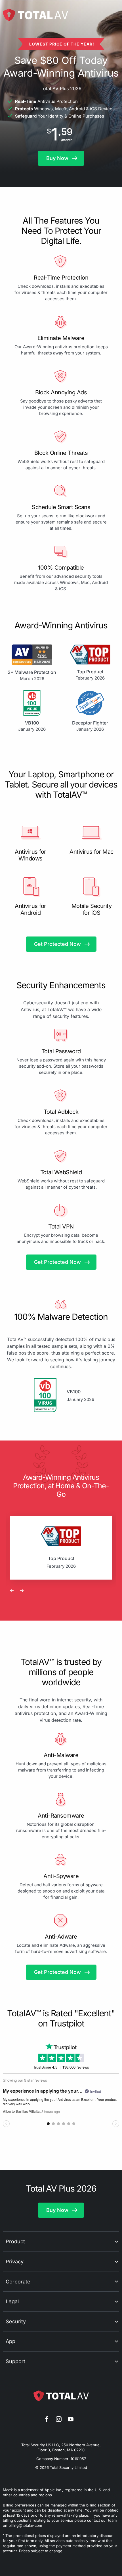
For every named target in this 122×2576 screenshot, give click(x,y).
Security (16, 2321)
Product (15, 2241)
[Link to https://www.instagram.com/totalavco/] (59, 2420)
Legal (12, 2301)
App (10, 2341)
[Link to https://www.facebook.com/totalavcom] (47, 2420)
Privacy (15, 2262)
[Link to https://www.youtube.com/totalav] (71, 2420)
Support (15, 2361)
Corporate (18, 2282)
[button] (61, 158)
